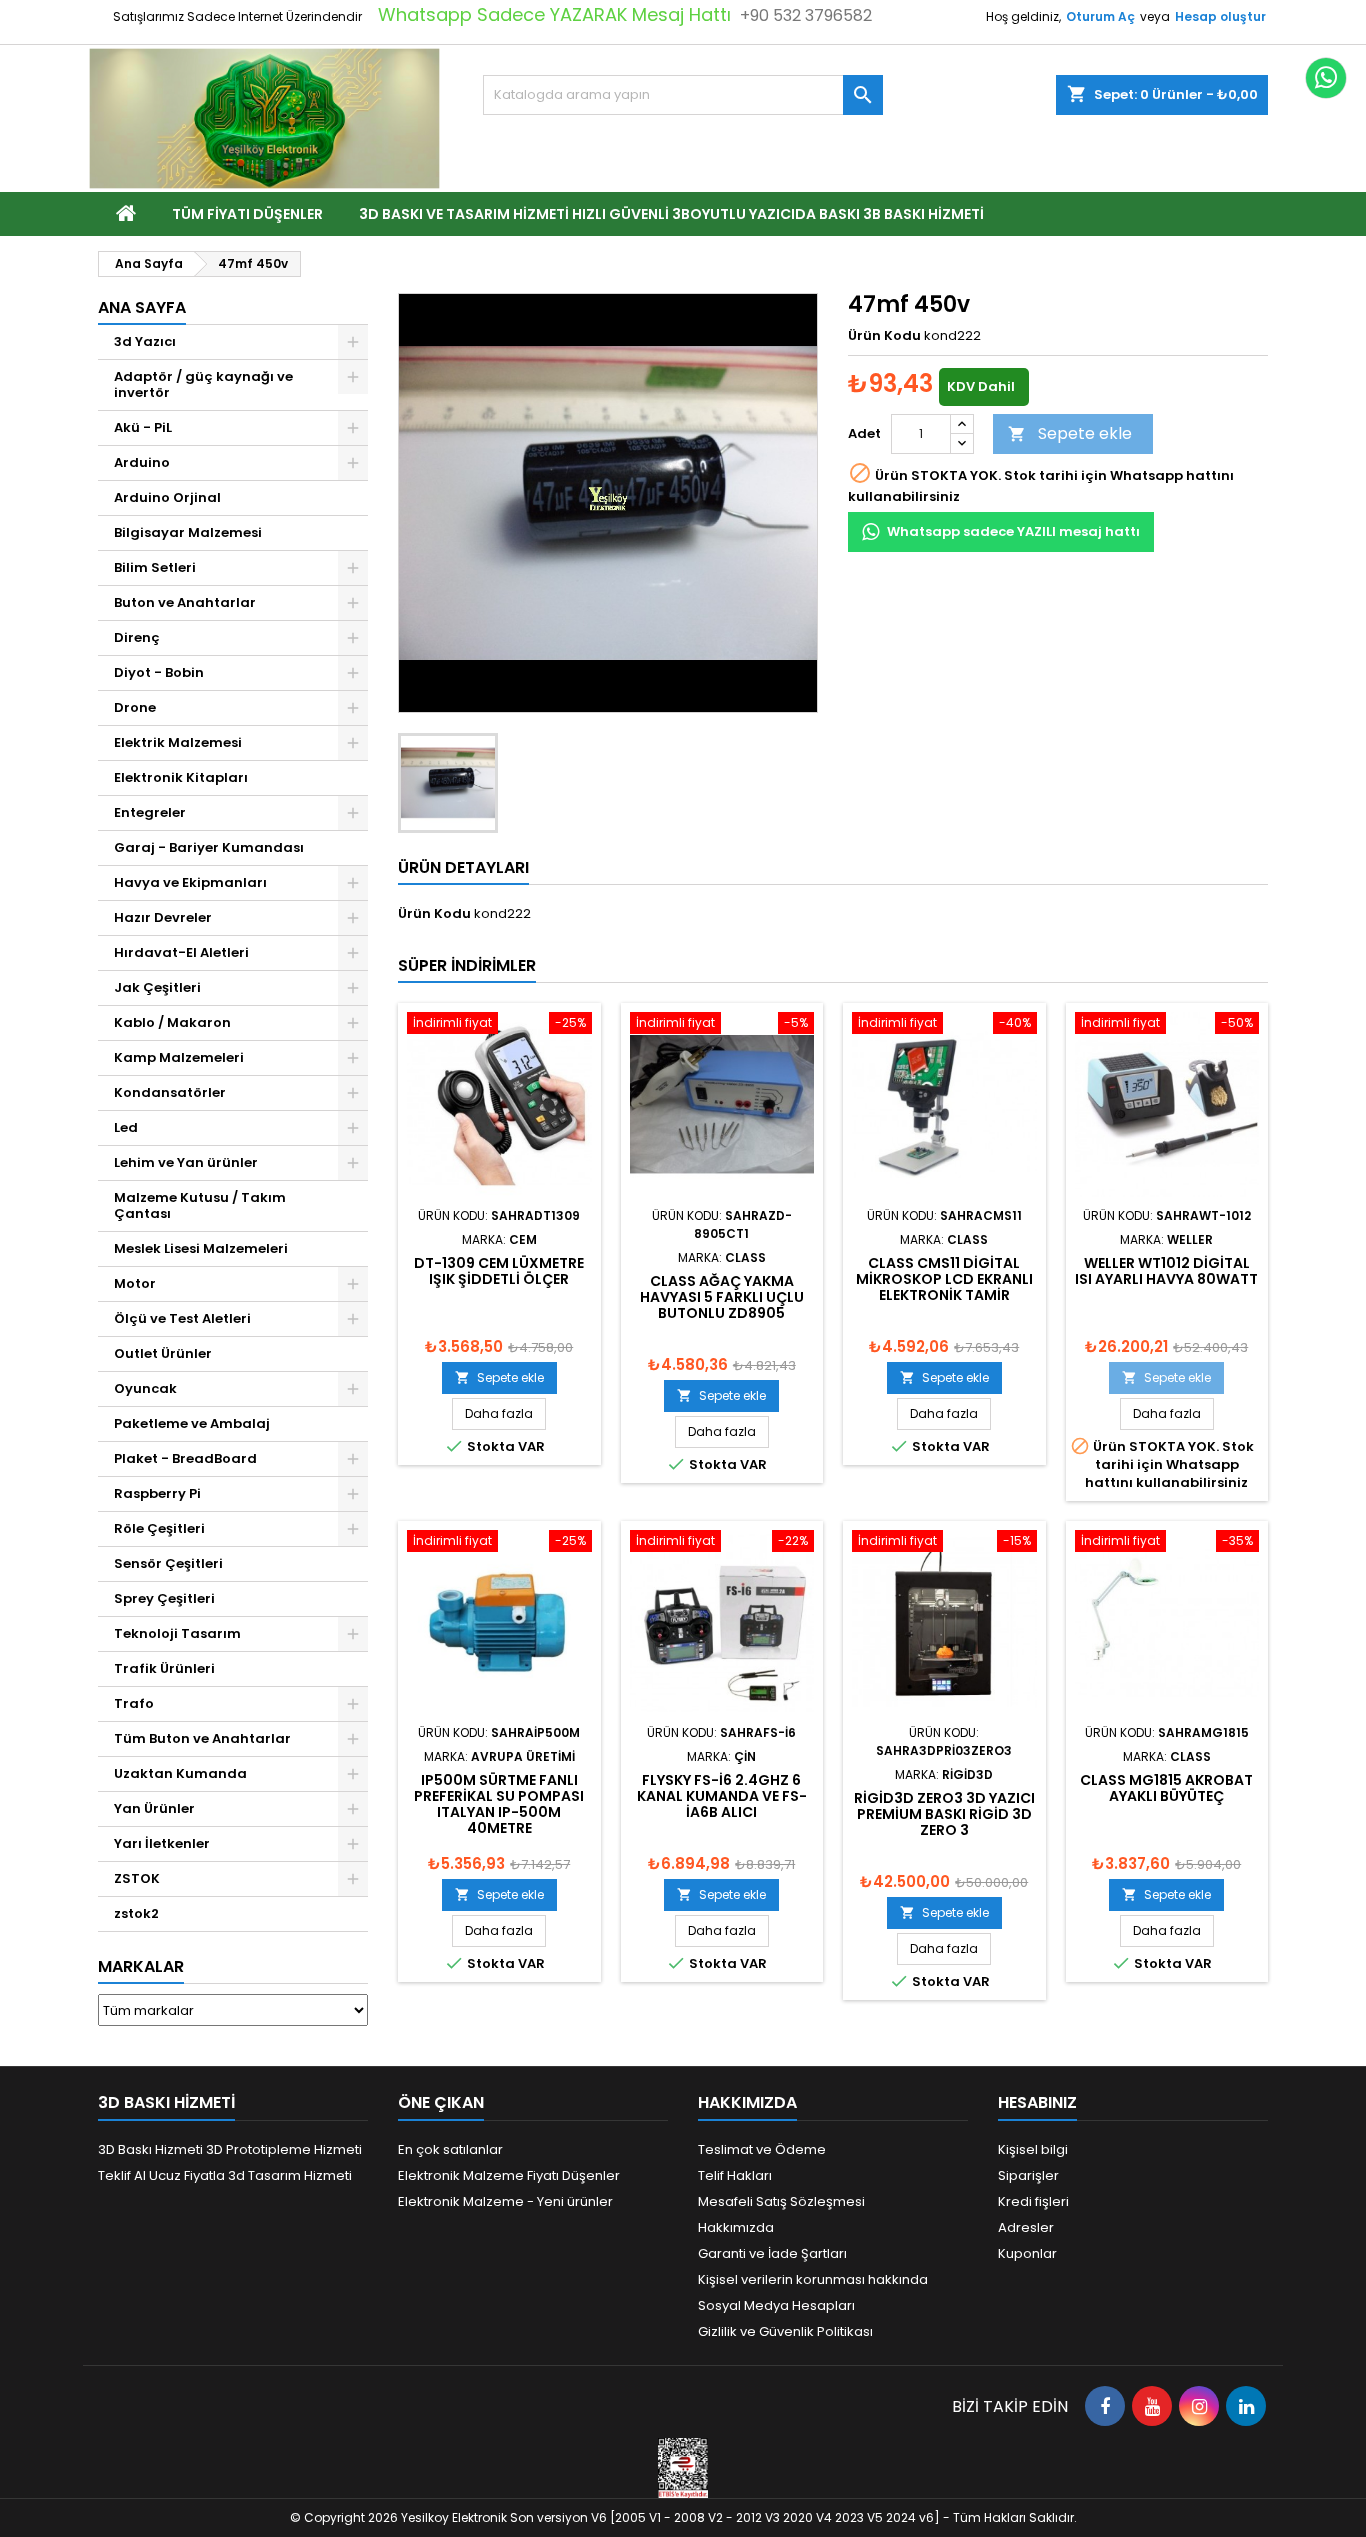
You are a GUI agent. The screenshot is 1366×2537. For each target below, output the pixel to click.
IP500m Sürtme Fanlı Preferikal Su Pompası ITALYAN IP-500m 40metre (499, 1804)
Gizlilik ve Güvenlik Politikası (785, 2331)
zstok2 (136, 1913)
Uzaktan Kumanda (180, 1773)
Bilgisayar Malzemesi (188, 532)
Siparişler (1028, 2175)
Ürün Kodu (884, 336)
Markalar (141, 1966)
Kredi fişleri (1033, 2201)
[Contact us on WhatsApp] (1326, 78)
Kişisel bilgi (1033, 2149)
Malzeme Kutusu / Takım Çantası (200, 1205)
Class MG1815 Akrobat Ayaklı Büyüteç (1166, 1788)
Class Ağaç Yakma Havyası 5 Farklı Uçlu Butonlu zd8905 (722, 1297)
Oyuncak (145, 1388)
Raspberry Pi (157, 1493)
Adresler (1026, 2227)
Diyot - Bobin (159, 672)
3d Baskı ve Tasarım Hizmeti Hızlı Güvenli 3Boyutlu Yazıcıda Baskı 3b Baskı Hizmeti (671, 214)
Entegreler (150, 812)
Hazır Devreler (163, 917)
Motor (135, 1283)
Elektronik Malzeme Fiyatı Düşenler (509, 2175)
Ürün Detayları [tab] (463, 867)
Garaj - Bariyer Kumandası (209, 847)
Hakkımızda (736, 2227)
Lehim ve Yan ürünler (186, 1162)
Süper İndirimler (467, 965)
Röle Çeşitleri (159, 1528)
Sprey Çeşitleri (164, 1598)
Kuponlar (1027, 2253)
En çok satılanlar (450, 2149)
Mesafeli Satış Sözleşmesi (781, 2201)
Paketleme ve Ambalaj (192, 1423)
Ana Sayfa (142, 307)
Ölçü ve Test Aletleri (182, 1318)
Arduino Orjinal (167, 497)
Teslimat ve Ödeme (762, 2149)
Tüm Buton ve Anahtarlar (202, 1738)
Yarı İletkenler (162, 1843)
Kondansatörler (170, 1092)
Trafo (134, 1703)
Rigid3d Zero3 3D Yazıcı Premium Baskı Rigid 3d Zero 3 (944, 1814)
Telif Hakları (735, 2175)
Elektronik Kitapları (181, 777)
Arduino (142, 462)
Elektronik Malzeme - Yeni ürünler (505, 2201)
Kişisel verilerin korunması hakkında (813, 2279)
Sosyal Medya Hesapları (776, 2305)
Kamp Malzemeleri (179, 1057)
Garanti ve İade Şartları (772, 2253)
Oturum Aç (1100, 16)
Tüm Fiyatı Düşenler (247, 214)
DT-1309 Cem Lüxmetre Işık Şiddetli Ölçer (499, 1271)
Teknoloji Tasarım (177, 1633)
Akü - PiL (143, 427)
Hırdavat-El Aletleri (181, 952)
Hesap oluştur (1220, 16)
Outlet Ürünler (163, 1353)
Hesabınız (1037, 2102)
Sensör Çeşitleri (168, 1563)
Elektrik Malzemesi (178, 742)
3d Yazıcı (145, 341)
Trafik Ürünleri (164, 1668)
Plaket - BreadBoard (185, 1458)
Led (126, 1127)
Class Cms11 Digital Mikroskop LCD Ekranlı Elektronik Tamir (944, 1279)
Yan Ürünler (154, 1808)
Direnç (137, 637)
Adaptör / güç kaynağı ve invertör (203, 384)
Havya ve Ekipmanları (190, 882)
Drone (135, 707)
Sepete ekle (1070, 433)
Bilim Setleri (155, 567)
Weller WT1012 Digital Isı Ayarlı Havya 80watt (1166, 1271)
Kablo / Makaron (172, 1022)
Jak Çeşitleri (157, 987)
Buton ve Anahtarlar (185, 602)
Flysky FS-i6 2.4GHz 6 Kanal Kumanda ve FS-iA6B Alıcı (722, 1796)
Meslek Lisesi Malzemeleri (201, 1248)
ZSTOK (137, 1878)
